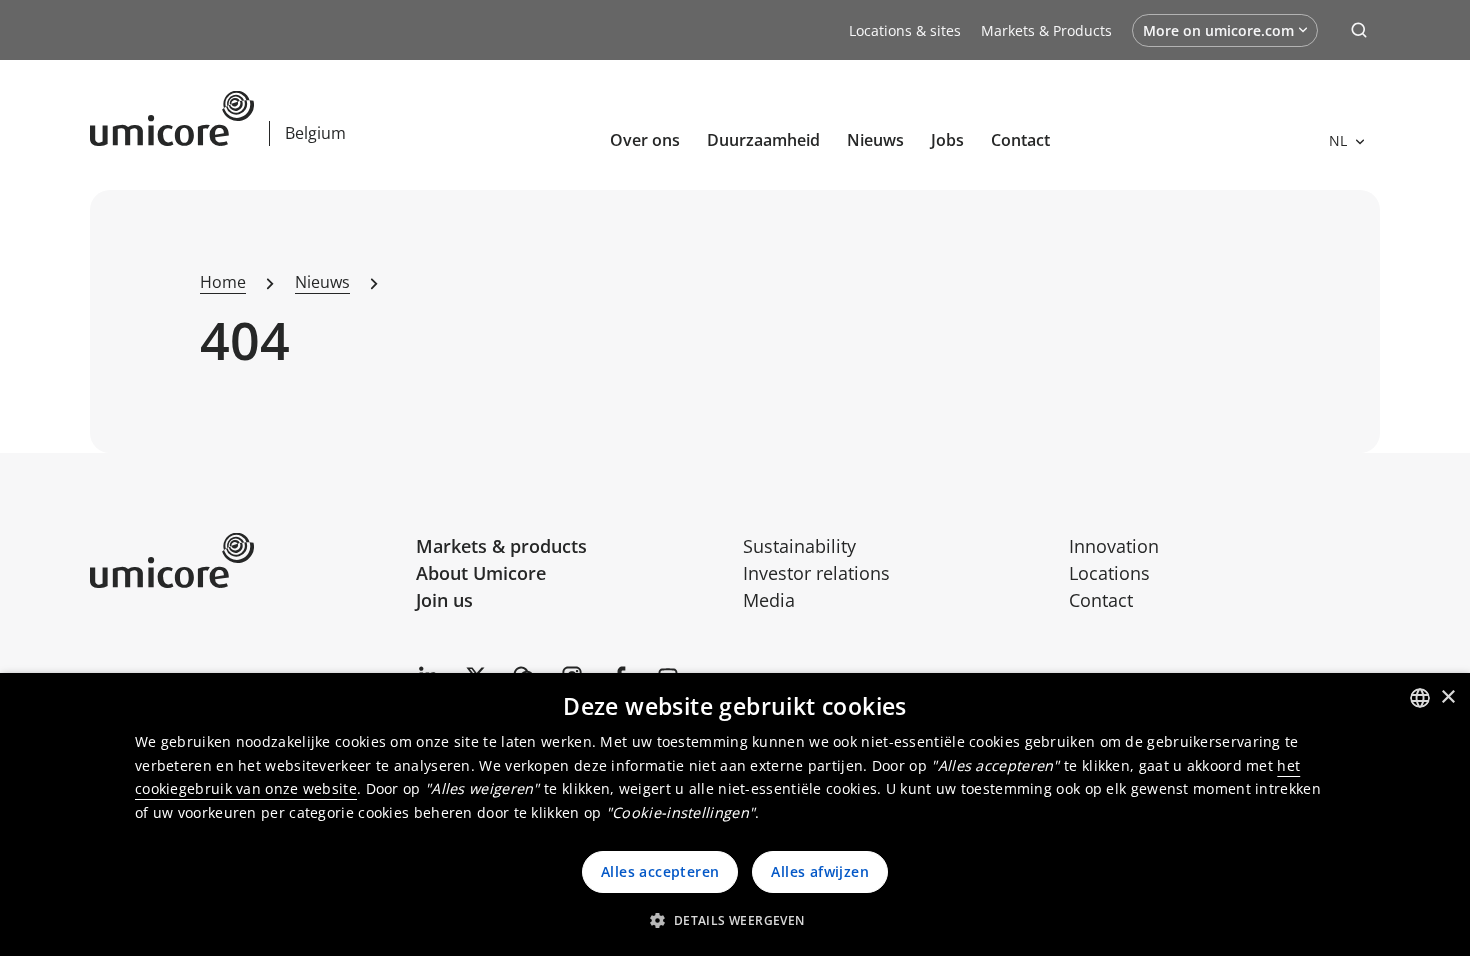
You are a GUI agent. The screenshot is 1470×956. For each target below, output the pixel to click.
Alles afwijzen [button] (820, 871)
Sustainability (799, 546)
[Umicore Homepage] (245, 560)
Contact (1020, 140)
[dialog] (735, 814)
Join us (444, 600)
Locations (1109, 573)
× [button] (1447, 697)
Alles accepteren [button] (660, 871)
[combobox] (1420, 698)
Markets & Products (1046, 30)
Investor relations (816, 573)
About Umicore (481, 573)
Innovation (1114, 546)
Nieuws (875, 140)
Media (769, 600)
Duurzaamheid (763, 140)
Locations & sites (905, 30)
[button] (734, 920)
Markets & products (501, 546)
